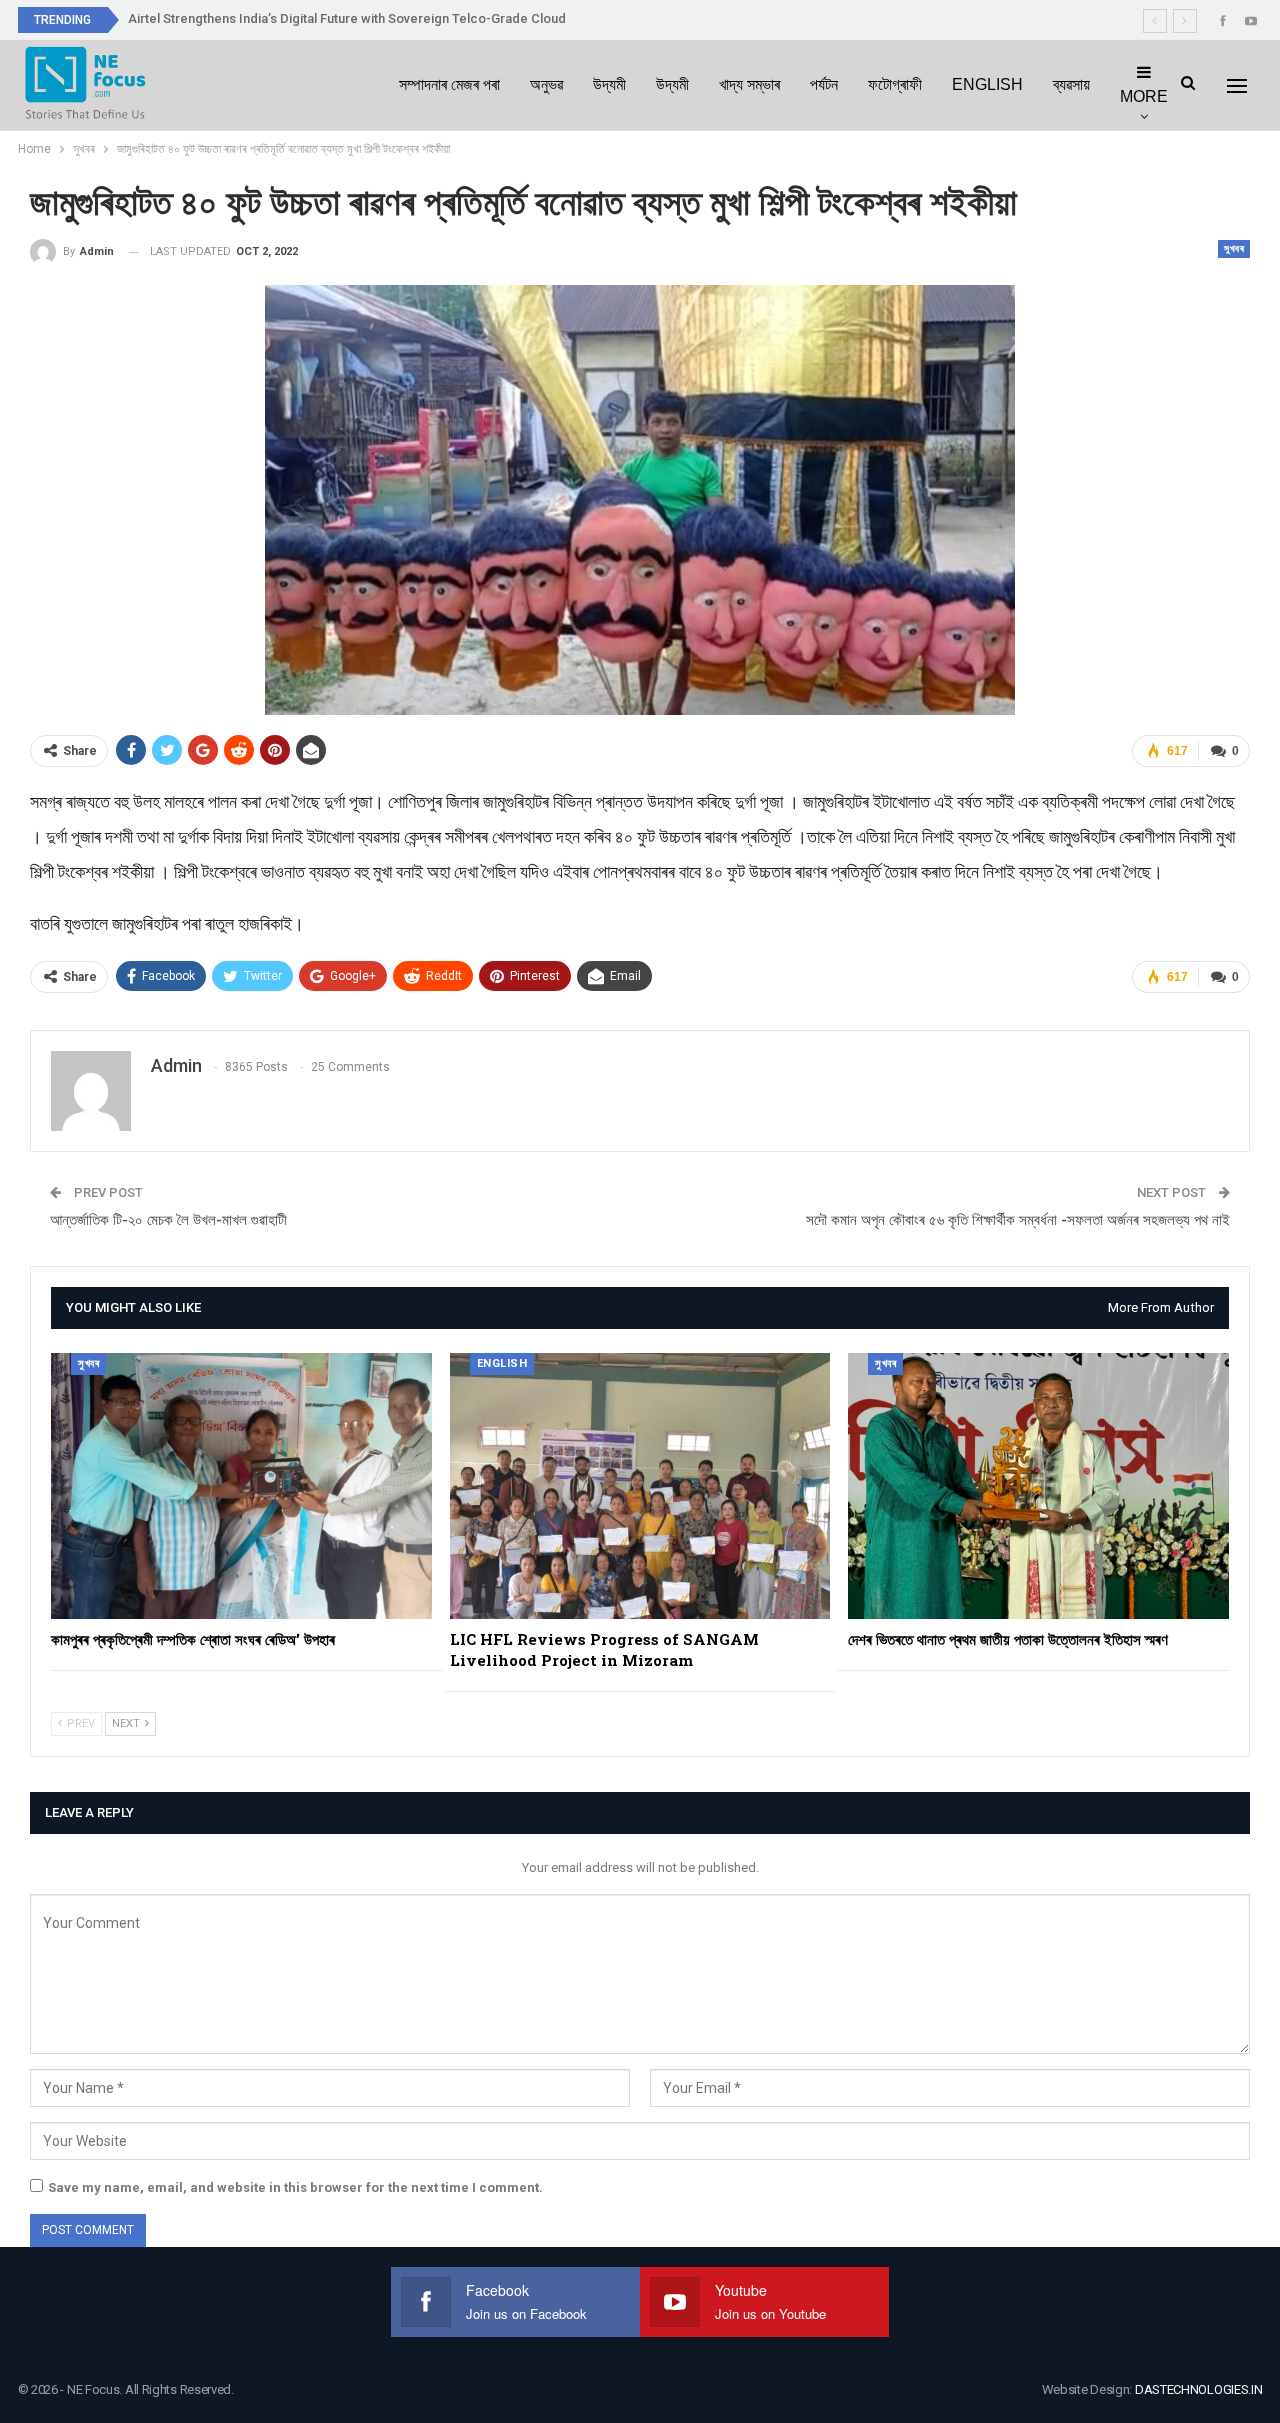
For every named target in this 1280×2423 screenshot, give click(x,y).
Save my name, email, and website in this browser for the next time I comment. (295, 2187)
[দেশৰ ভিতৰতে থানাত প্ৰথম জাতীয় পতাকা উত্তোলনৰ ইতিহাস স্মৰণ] (1038, 1486)
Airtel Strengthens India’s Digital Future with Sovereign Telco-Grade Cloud (347, 18)
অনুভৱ (546, 84)
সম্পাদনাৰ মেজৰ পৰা (449, 84)
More (1144, 96)
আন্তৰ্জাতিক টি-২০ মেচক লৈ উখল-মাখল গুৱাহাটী (168, 1220)
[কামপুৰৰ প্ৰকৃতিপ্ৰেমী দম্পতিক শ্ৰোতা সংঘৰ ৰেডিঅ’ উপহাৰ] (241, 1486)
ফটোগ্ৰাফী (895, 84)
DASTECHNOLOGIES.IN (1199, 2389)
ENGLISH (987, 84)
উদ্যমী (609, 84)
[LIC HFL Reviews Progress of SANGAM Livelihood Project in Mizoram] (640, 1486)
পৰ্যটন (824, 84)
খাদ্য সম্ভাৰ (749, 84)
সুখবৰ (1234, 248)
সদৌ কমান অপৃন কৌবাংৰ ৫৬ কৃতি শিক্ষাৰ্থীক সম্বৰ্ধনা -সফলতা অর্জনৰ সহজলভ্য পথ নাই (1018, 1220)
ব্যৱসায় (1071, 84)
